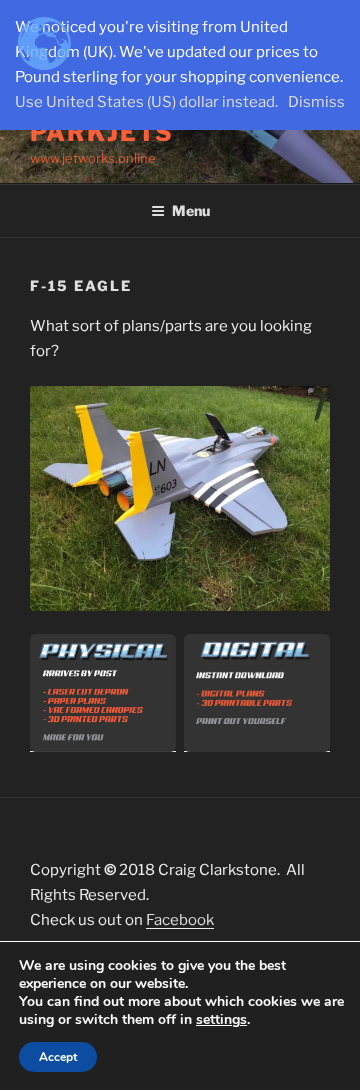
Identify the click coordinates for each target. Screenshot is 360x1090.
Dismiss (316, 102)
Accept (58, 1057)
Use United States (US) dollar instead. (146, 102)
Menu (191, 210)
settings (221, 1020)
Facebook (180, 920)
